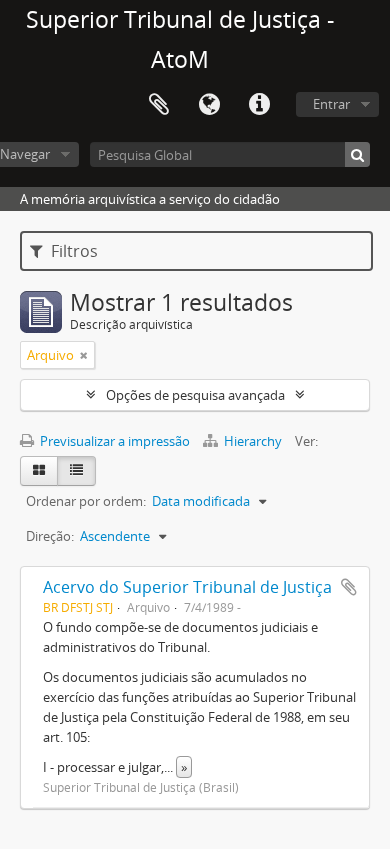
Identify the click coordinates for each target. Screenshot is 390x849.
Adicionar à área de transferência (349, 587)
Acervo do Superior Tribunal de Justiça (187, 587)
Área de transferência (159, 105)
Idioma (209, 105)
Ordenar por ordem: (86, 501)
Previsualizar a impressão (113, 441)
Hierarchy (253, 441)
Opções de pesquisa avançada (195, 395)
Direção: (50, 536)
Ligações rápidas (259, 105)
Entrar (331, 104)
